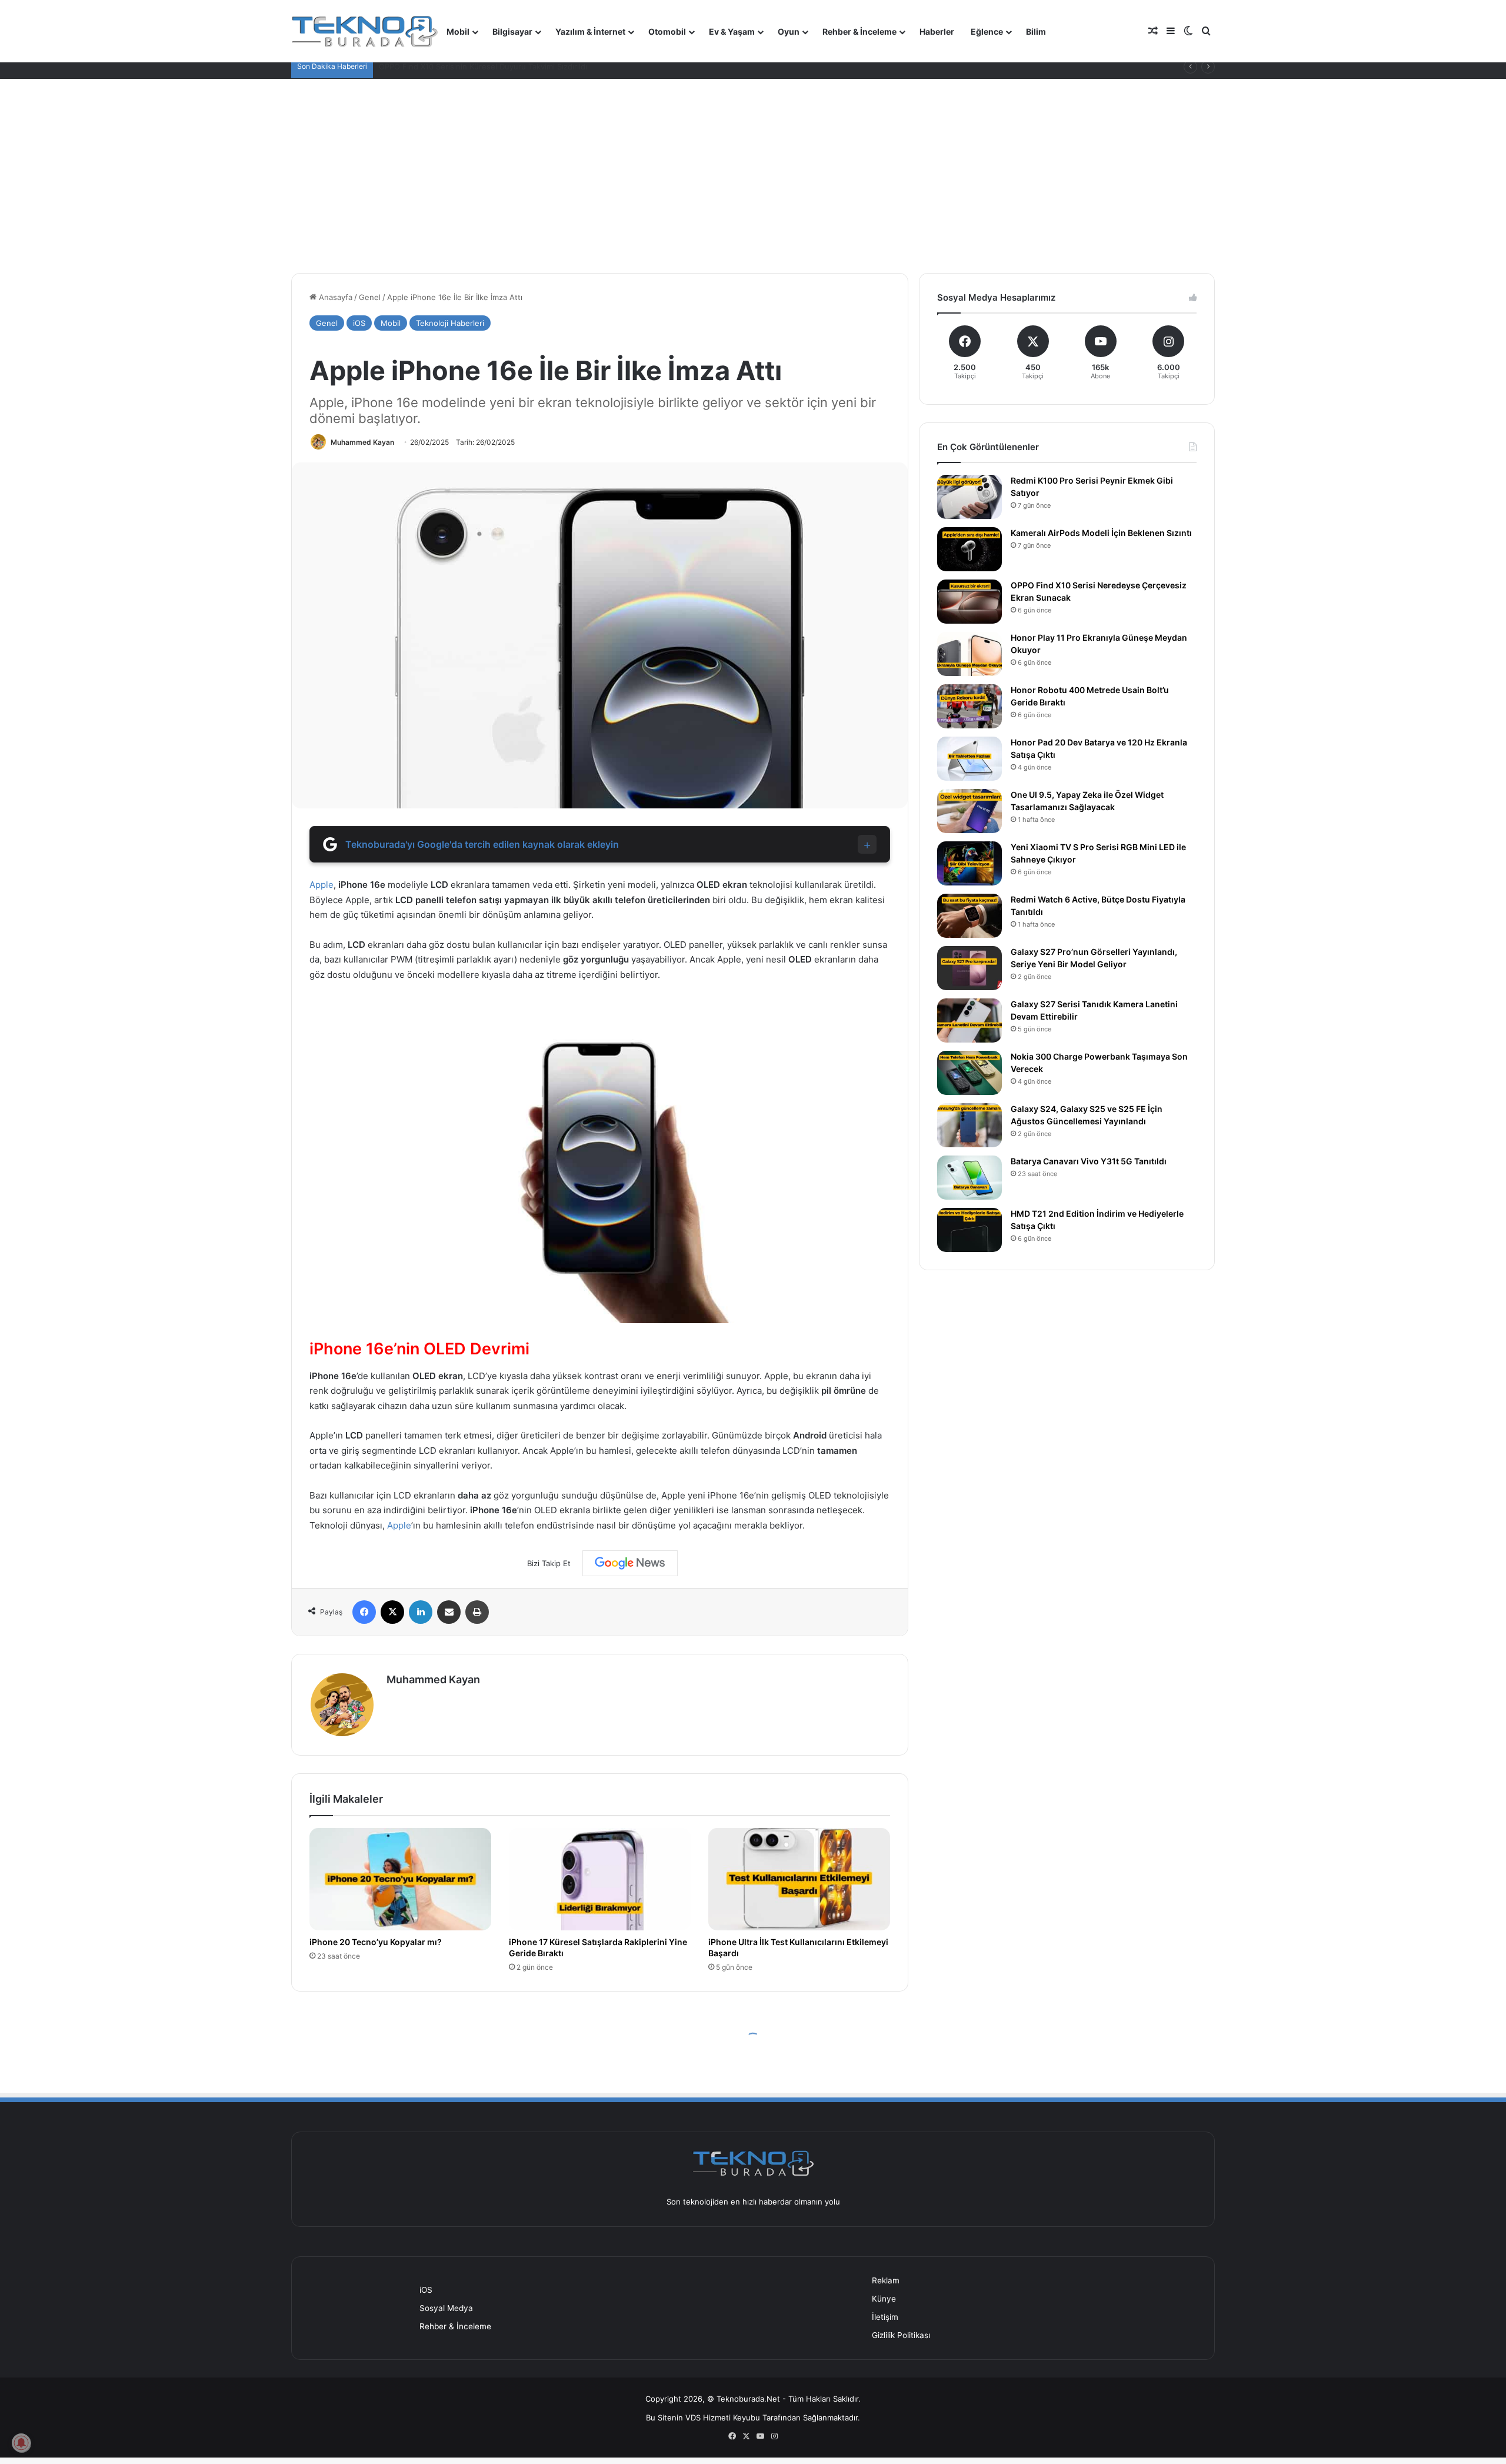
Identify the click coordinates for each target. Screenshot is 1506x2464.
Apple (321, 885)
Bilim (1036, 31)
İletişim (885, 2317)
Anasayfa (334, 297)
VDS (693, 2418)
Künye (884, 2299)
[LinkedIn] (421, 1612)
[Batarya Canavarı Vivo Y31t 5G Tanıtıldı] (969, 1178)
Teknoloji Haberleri (450, 323)
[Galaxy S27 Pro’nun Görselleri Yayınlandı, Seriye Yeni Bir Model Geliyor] (969, 968)
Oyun (789, 31)
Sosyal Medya (446, 2308)
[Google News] (630, 1563)
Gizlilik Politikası (901, 2335)
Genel (370, 297)
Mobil (458, 31)
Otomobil (667, 31)
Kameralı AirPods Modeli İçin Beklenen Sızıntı (1101, 533)
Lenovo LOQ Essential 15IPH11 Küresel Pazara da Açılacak (484, 66)
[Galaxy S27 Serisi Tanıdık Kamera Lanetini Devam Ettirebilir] (969, 1020)
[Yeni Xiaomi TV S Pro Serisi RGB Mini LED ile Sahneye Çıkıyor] (969, 863)
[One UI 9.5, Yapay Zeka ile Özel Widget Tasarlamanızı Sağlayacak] (969, 811)
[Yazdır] (477, 1612)
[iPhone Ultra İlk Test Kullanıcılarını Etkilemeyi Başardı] (799, 1879)
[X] (392, 1612)
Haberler (937, 31)
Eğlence (987, 31)
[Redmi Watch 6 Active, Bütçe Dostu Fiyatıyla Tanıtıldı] (969, 916)
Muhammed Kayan (362, 442)
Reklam (886, 2280)
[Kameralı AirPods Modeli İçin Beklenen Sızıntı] (969, 549)
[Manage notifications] (21, 2443)
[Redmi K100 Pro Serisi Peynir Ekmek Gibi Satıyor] (969, 497)
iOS (359, 323)
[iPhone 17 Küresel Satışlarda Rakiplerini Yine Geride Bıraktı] (600, 1879)
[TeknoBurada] (365, 31)
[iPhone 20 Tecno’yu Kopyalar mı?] (400, 1879)
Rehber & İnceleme (859, 31)
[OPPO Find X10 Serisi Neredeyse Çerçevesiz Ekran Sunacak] (969, 602)
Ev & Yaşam (732, 31)
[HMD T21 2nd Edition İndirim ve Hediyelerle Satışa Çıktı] (969, 1230)
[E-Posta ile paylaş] (449, 1612)
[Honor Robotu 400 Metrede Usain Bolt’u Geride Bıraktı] (969, 706)
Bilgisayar (512, 31)
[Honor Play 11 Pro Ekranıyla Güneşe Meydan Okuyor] (969, 654)
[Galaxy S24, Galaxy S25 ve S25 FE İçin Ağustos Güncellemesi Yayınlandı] (969, 1125)
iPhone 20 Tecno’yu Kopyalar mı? (376, 1942)
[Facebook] (364, 1612)
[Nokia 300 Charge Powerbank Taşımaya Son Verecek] (969, 1073)
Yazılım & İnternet (590, 31)
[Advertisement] (753, 167)
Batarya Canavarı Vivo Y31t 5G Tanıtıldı (1089, 1161)
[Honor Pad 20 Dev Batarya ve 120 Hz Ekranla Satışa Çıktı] (969, 759)
